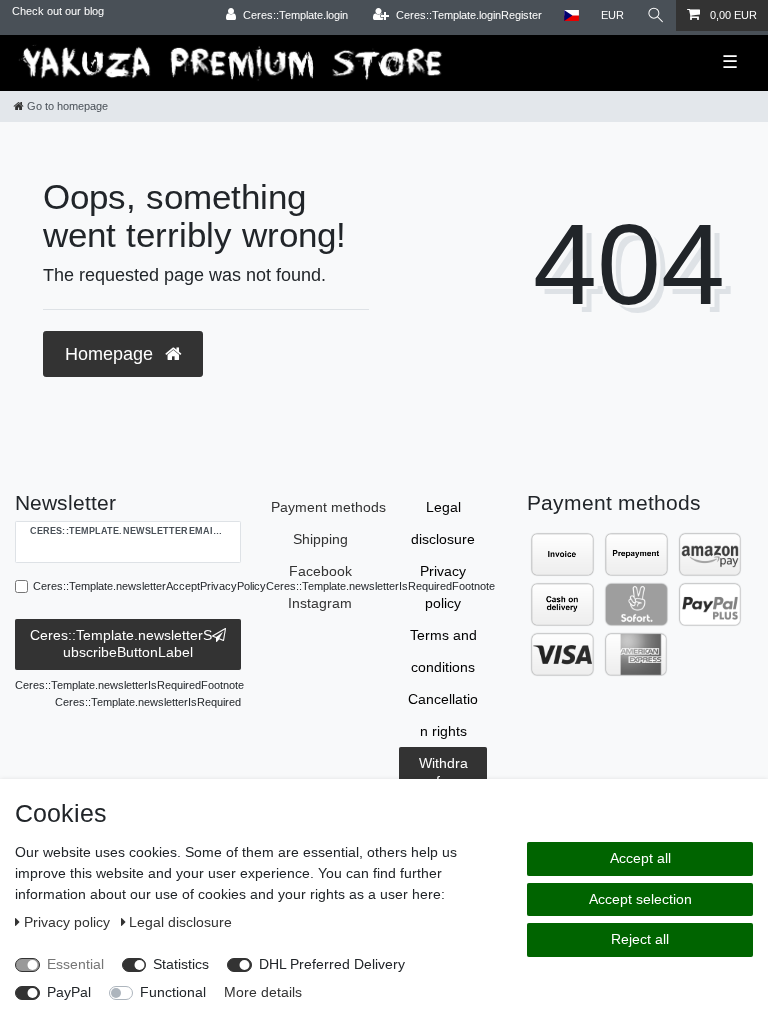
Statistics (181, 964)
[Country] (571, 15)
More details (263, 992)
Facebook (320, 571)
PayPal (69, 992)
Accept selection (640, 899)
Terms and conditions (443, 651)
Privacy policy (443, 587)
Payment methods (328, 507)
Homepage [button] (111, 354)
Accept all (640, 858)
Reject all (640, 939)
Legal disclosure (443, 523)
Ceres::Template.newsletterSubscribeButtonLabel (121, 644)
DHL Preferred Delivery (332, 964)
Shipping (320, 539)
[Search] (656, 15)
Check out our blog (58, 11)
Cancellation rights (443, 715)
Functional (173, 992)
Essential (75, 964)
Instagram (320, 603)
